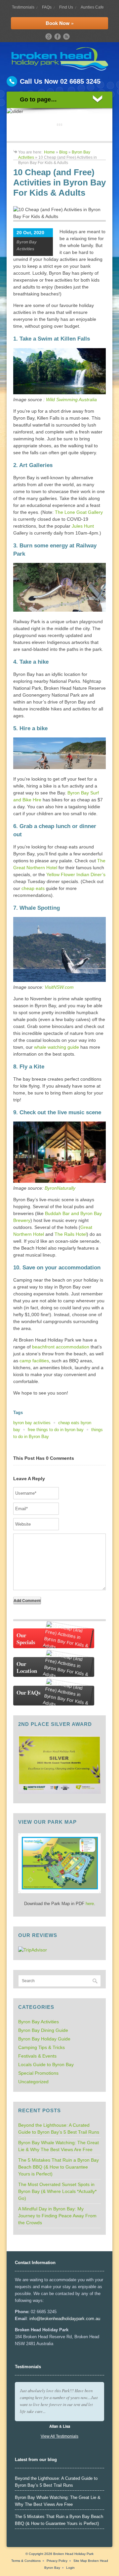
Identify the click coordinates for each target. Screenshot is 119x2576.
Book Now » (60, 23)
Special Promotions (38, 2073)
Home (49, 152)
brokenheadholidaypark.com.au (70, 2319)
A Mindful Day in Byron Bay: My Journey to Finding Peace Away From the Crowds (57, 2216)
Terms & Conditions (26, 2561)
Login (70, 2568)
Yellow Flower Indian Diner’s (76, 874)
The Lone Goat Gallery (79, 512)
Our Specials (26, 1639)
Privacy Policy (57, 2561)
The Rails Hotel (71, 1234)
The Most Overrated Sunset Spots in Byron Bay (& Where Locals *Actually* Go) (57, 2191)
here (90, 1904)
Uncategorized (33, 2082)
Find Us (66, 7)
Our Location (27, 1667)
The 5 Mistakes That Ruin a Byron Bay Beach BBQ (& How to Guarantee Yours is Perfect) (59, 2167)
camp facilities (34, 1361)
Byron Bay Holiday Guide (44, 2039)
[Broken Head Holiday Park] (60, 69)
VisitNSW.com (59, 987)
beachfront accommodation (61, 1347)
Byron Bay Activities (39, 2022)
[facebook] (58, 37)
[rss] (66, 37)
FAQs (47, 7)
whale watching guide (57, 1047)
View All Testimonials (59, 2436)
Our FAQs (29, 1692)
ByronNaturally (60, 1188)
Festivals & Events (37, 2056)
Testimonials (23, 7)
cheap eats (33, 888)
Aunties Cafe (92, 7)
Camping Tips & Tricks (41, 2047)
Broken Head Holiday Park (73, 2554)
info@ (35, 2319)
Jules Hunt (83, 526)
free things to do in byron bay (56, 1430)
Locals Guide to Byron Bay (46, 2064)
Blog (63, 152)
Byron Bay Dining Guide (43, 2030)
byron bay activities (32, 1423)
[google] (49, 37)
